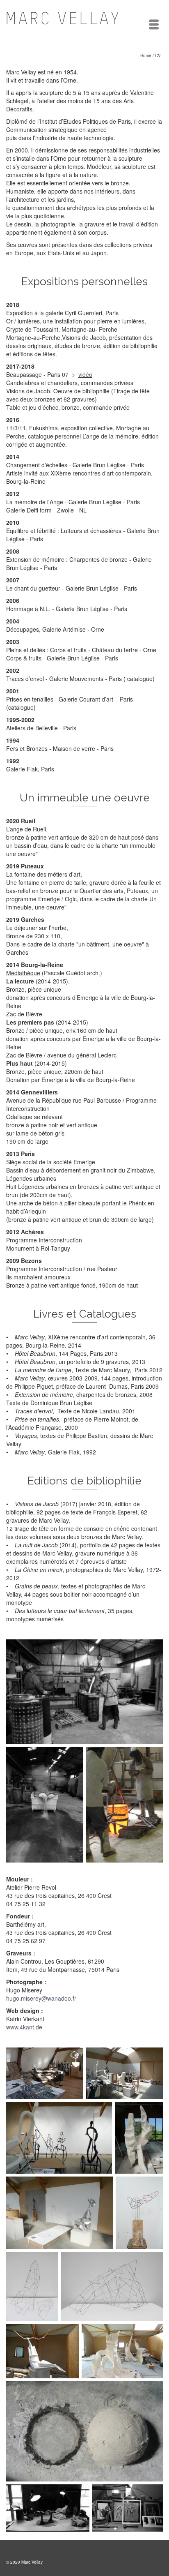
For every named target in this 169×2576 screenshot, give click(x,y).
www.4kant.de (24, 2027)
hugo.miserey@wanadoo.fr (41, 1998)
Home (146, 55)
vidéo (85, 374)
